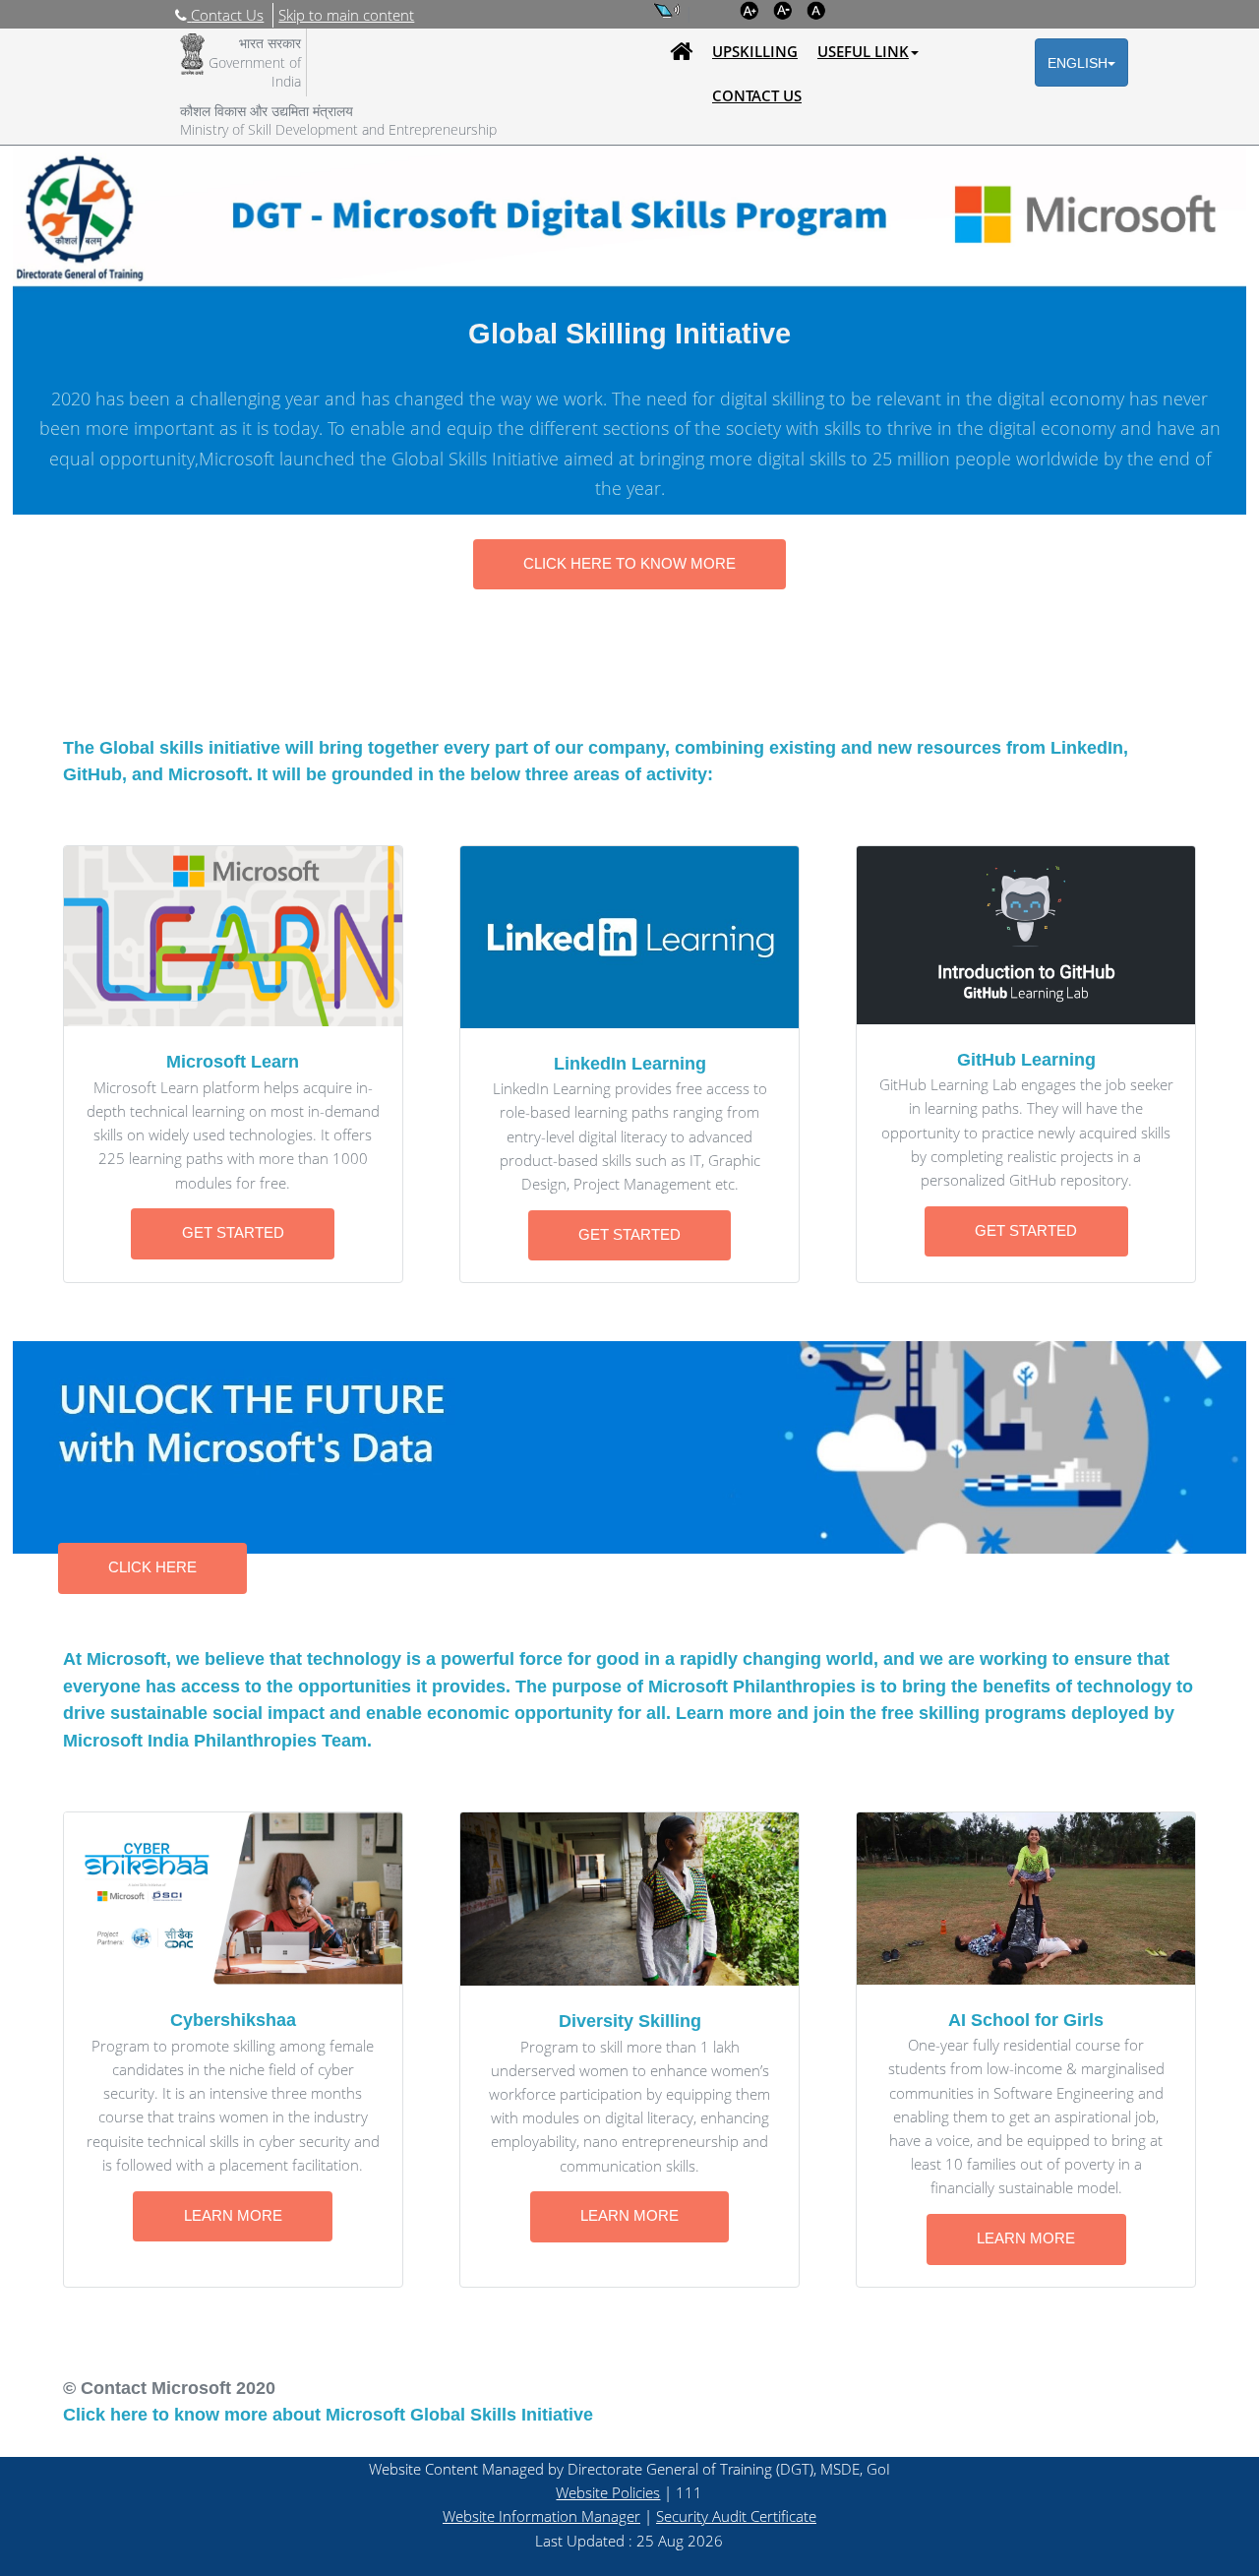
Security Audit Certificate (736, 2516)
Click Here (152, 1567)
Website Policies (608, 2492)
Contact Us (757, 95)
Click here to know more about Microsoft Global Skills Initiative (328, 2414)
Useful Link (863, 51)
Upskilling (755, 51)
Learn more (233, 2216)
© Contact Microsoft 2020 (169, 2388)
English (1078, 63)
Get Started (233, 1233)
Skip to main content (346, 15)
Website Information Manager (541, 2516)
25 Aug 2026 (680, 2541)
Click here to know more (629, 564)
